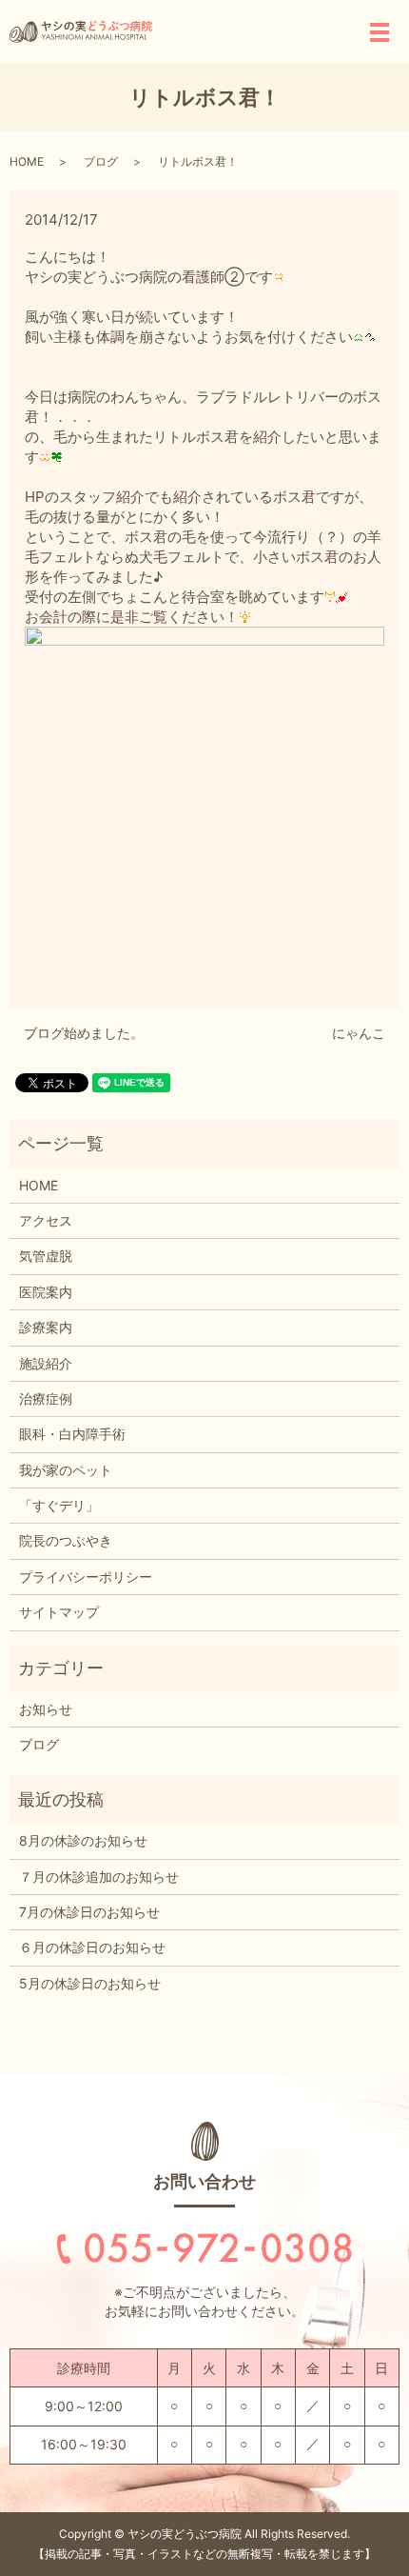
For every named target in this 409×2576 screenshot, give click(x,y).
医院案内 (46, 1292)
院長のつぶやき (66, 1540)
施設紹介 (46, 1363)
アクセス (46, 1220)
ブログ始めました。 (84, 1033)
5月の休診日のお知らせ (90, 1983)
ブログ (101, 161)
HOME (27, 161)
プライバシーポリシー (86, 1577)
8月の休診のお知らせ (83, 1840)
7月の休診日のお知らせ (89, 1912)
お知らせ (46, 1709)
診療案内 (46, 1327)
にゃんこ (359, 1033)
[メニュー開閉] (380, 32)
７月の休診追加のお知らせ (99, 1877)
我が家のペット (66, 1470)
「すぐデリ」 (59, 1505)
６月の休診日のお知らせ (92, 1947)
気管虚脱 (46, 1256)
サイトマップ (59, 1612)
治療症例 (46, 1398)
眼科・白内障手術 (72, 1434)
